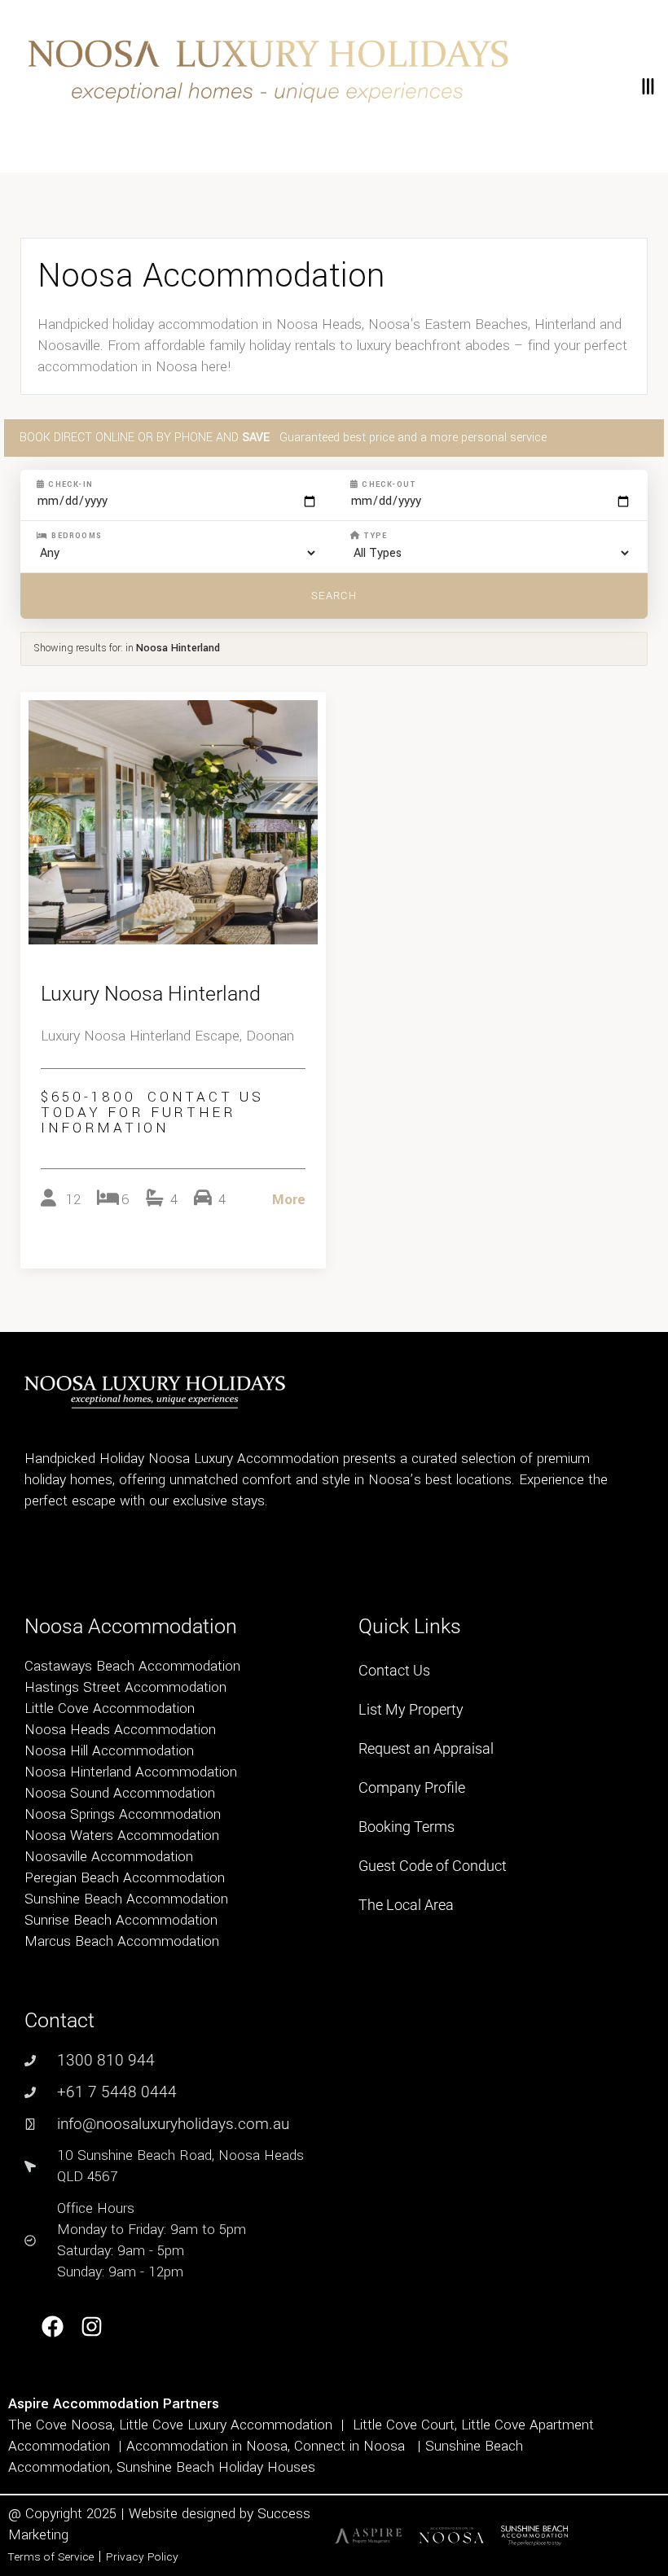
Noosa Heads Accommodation (120, 1730)
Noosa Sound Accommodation (120, 1793)
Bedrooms (75, 536)
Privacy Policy (142, 2557)
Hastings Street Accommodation (125, 1687)
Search (334, 596)
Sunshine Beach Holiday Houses (216, 2467)
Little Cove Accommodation (110, 1709)
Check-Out (387, 484)
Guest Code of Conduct (433, 1866)
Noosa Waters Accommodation (122, 1836)
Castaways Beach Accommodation (132, 1666)
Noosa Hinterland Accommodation (131, 1772)
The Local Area (406, 1905)
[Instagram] (92, 2327)
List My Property (411, 1709)
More (289, 1200)
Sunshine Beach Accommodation (126, 1899)
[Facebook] (53, 2327)
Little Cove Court (404, 2425)
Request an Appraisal (426, 1748)
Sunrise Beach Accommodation (121, 1920)
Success (284, 2514)
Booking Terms (407, 1827)
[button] (647, 86)
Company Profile (412, 1787)
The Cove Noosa (60, 2425)
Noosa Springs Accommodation (123, 1814)
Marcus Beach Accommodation (122, 1941)
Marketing (38, 2535)
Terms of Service (51, 2557)
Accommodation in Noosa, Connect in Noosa (266, 2446)
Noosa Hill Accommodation (109, 1751)
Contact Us (394, 1670)
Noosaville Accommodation (109, 1857)
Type (374, 536)
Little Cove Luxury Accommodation (226, 2425)
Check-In (69, 484)
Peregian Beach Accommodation (125, 1878)
